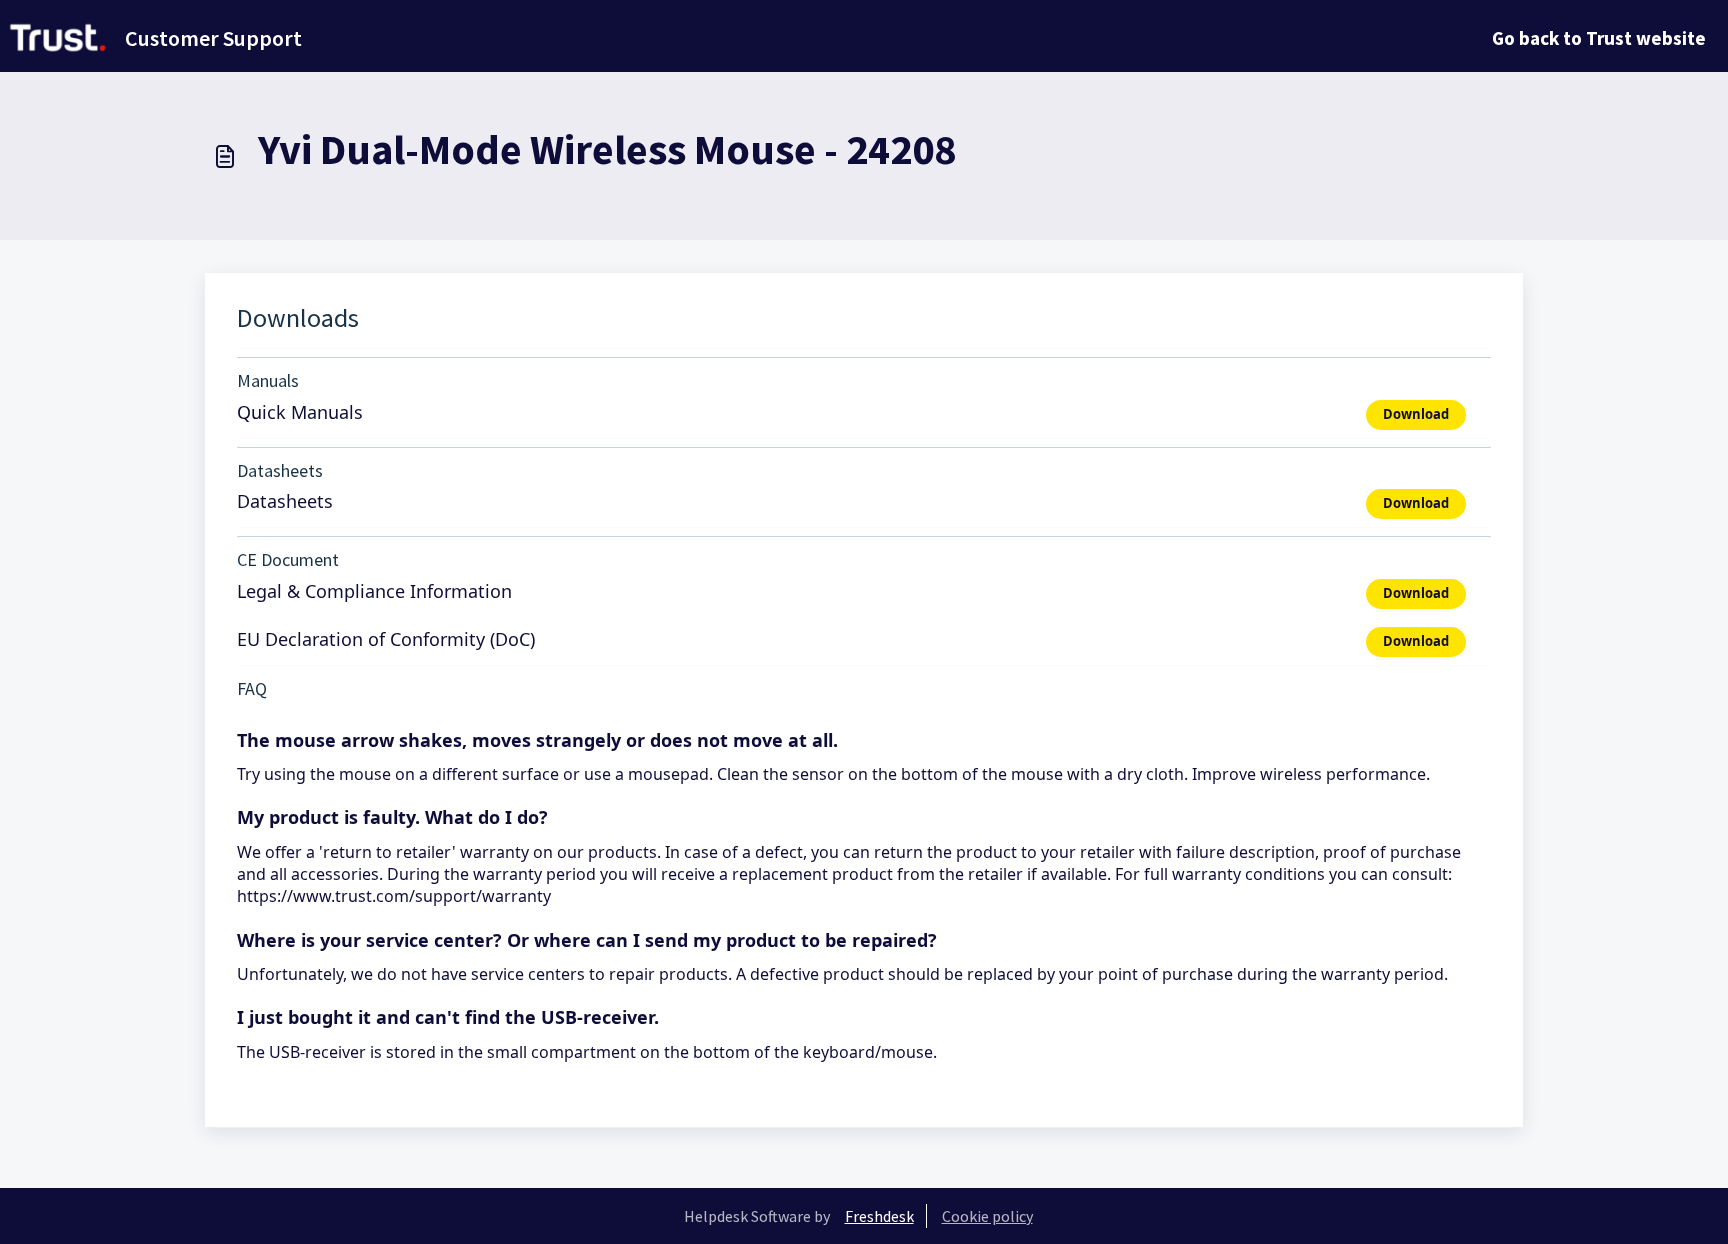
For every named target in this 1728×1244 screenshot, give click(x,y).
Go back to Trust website (1599, 38)
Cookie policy (987, 1216)
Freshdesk (879, 1216)
